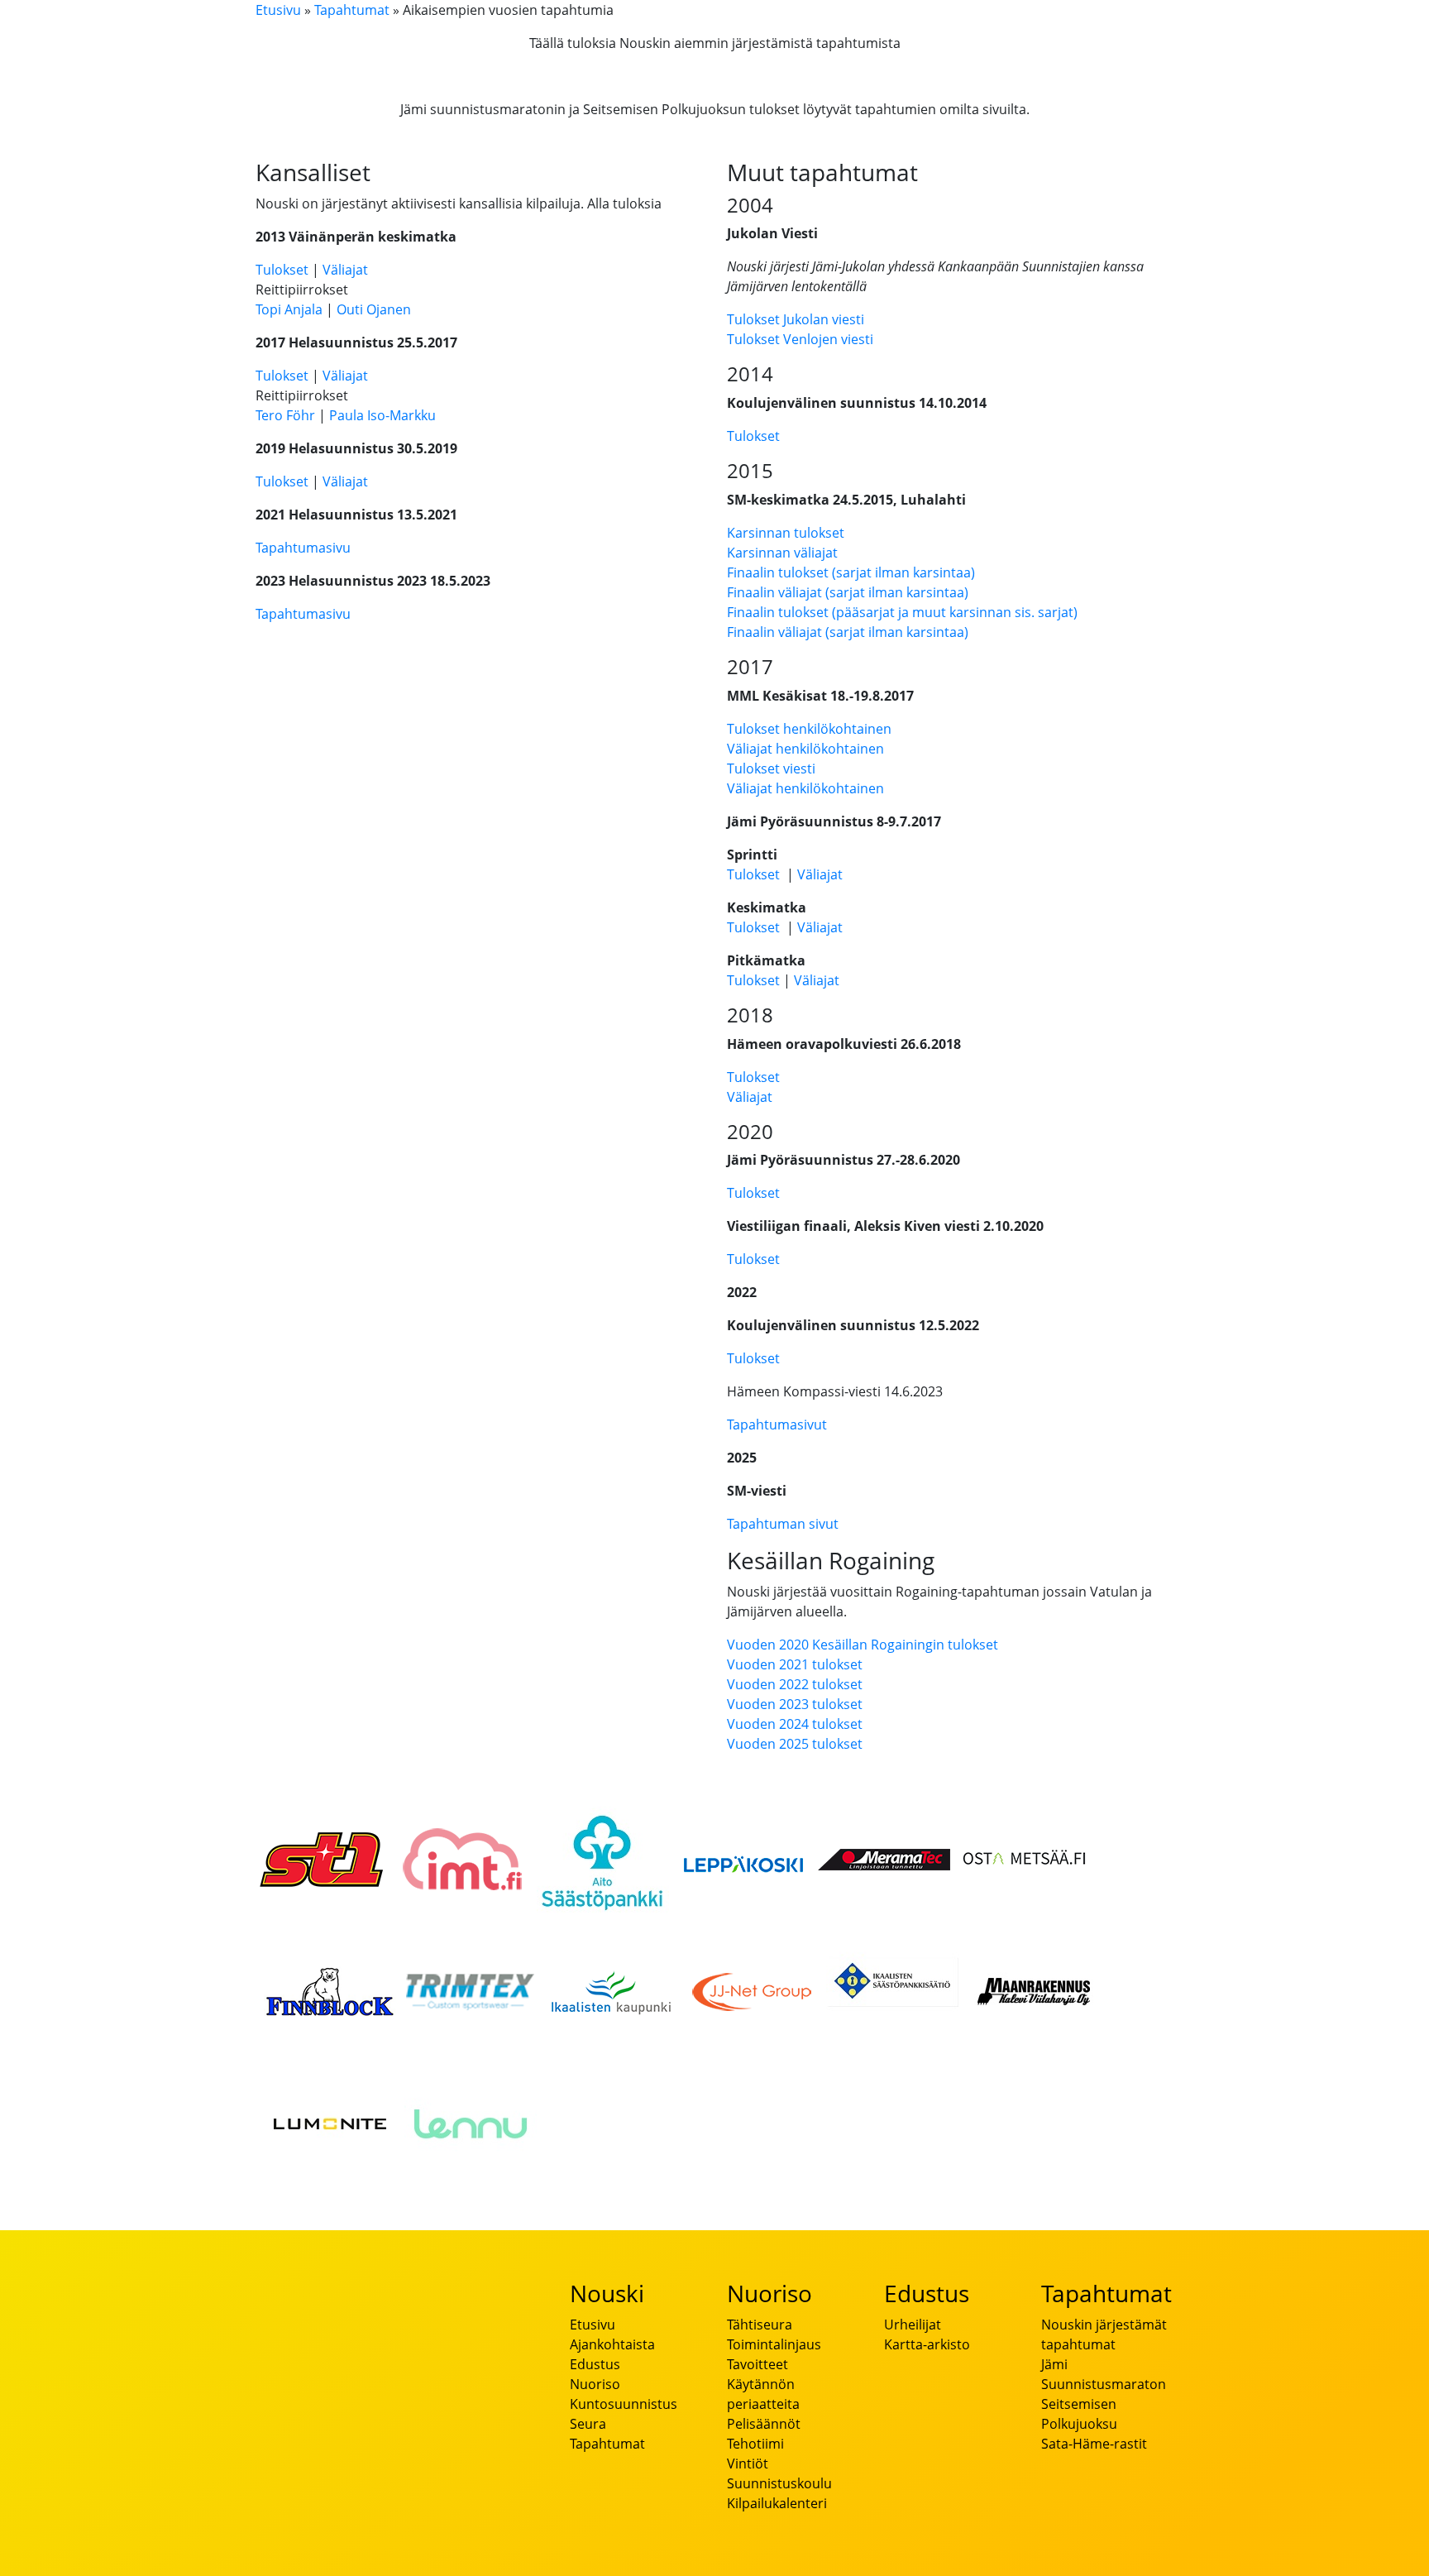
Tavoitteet (758, 2364)
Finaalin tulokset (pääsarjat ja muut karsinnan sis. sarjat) (902, 612)
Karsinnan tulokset (786, 533)
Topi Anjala (289, 309)
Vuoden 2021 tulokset (795, 1664)
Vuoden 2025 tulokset (795, 1744)
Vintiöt (748, 2463)
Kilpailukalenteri (777, 2503)
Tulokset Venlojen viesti (800, 339)
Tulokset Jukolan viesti (796, 319)
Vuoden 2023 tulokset (795, 1704)
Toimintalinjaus (774, 2344)
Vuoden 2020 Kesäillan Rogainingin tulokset (863, 1645)
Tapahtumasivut (777, 1424)
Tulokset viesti (771, 768)
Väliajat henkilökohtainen (805, 749)
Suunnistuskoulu (779, 2483)
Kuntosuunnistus (624, 2404)
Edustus (595, 2364)
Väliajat (345, 270)
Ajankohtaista (612, 2344)
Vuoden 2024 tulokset (795, 1724)
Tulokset (282, 270)
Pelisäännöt (764, 2424)
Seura (588, 2424)
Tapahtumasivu (303, 548)
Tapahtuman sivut (783, 1524)
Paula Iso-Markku (382, 415)
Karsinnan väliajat (782, 553)
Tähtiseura (760, 2325)
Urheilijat (913, 2325)
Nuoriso (595, 2384)
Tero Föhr (285, 415)
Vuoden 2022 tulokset (795, 1684)
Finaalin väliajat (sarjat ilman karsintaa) (848, 592)
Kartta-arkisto (927, 2344)
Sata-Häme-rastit (1094, 2444)
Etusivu (278, 10)
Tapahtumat (352, 10)
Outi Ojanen (374, 309)
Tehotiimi (755, 2444)
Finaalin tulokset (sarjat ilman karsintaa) (851, 572)
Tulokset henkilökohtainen (809, 729)
